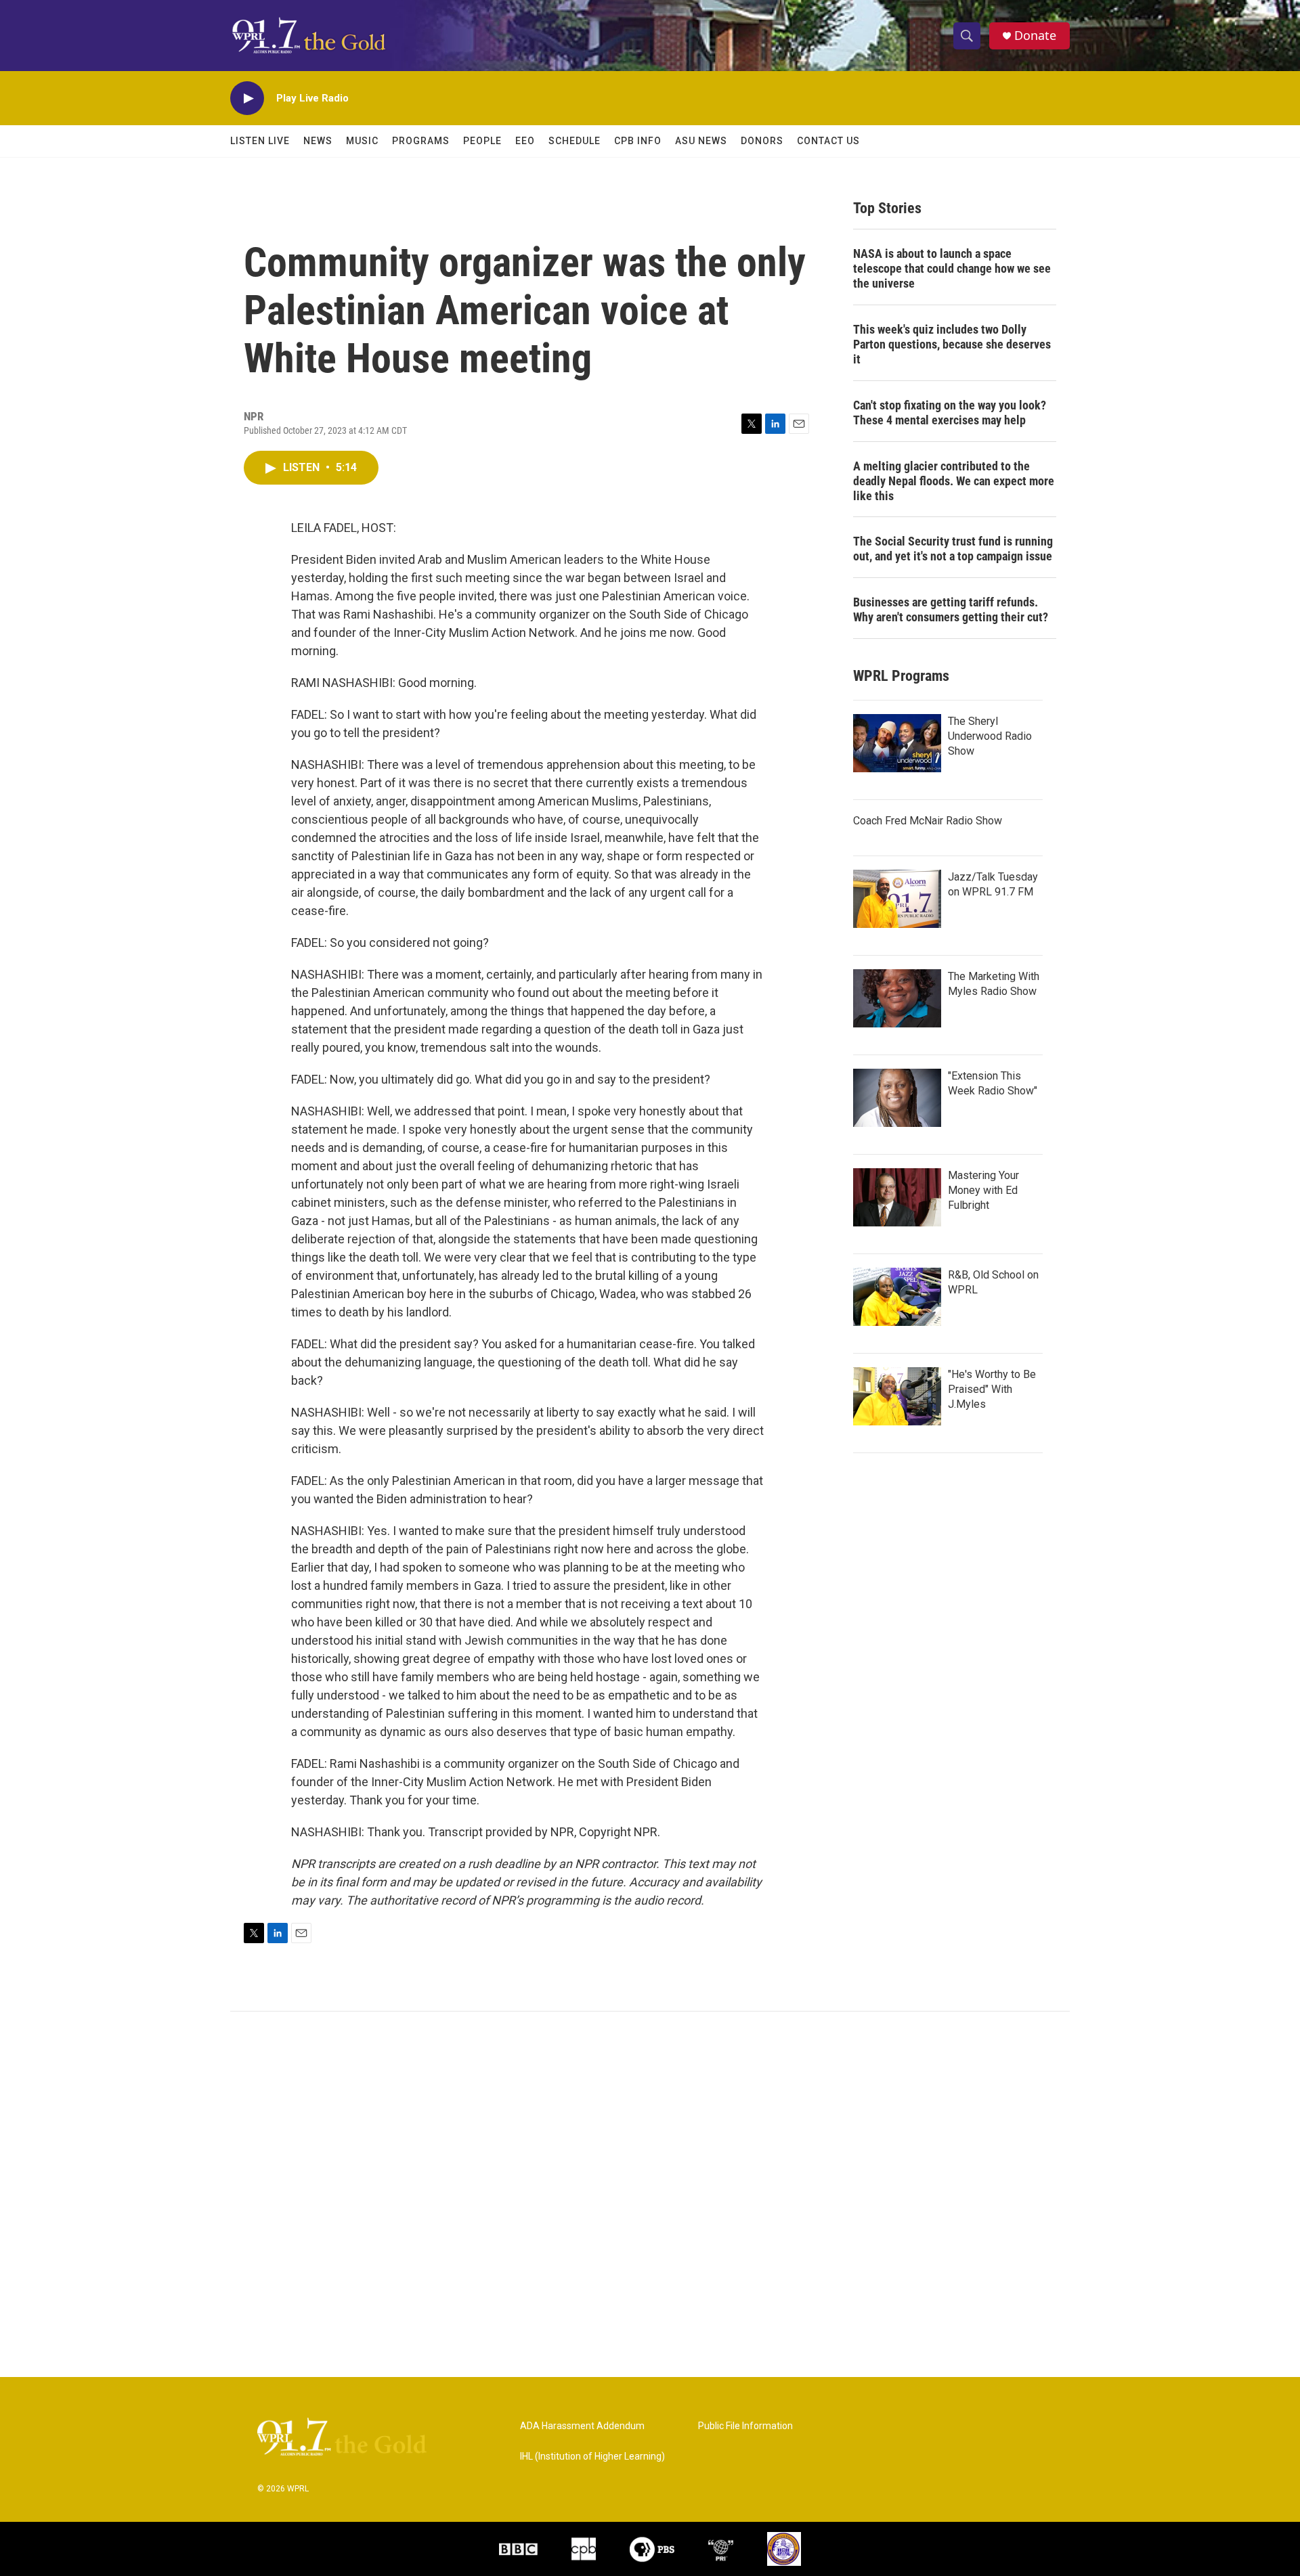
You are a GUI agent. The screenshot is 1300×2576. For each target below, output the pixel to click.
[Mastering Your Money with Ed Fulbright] (897, 1197)
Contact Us (828, 141)
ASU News (701, 141)
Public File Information (745, 2426)
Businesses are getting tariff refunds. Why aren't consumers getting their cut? (951, 609)
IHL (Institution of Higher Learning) (592, 2457)
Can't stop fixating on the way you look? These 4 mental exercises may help (950, 413)
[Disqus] (650, 2194)
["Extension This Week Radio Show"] (897, 1098)
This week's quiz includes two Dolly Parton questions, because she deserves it (952, 344)
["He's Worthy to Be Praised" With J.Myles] (897, 1396)
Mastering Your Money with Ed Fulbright (983, 1190)
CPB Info (638, 141)
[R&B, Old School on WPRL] (897, 1297)
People (482, 141)
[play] (247, 98)
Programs (421, 141)
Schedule (575, 141)
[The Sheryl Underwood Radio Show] (897, 743)
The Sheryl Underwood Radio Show (990, 736)
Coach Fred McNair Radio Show (928, 821)
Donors (762, 141)
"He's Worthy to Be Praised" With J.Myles (992, 1389)
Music (362, 141)
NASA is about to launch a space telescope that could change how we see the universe (952, 268)
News (318, 141)
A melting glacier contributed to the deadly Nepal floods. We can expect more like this (954, 481)
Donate (1035, 36)
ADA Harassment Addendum (582, 2426)
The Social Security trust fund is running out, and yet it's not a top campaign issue (953, 549)
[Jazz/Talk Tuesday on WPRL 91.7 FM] (897, 899)
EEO (525, 141)
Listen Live (260, 141)
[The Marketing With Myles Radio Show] (897, 998)
